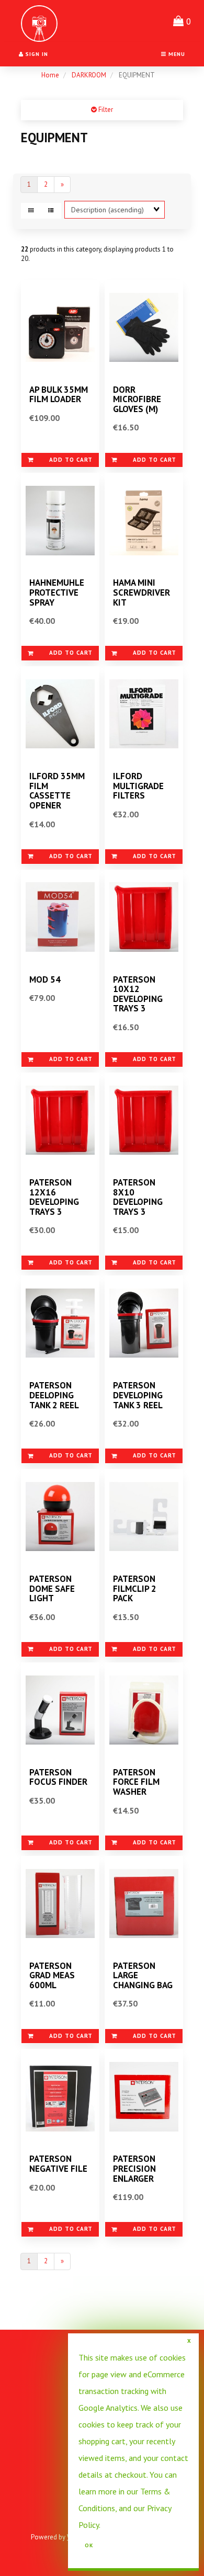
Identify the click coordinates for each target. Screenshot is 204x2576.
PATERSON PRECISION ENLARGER (134, 2168)
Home (50, 75)
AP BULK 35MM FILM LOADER (59, 395)
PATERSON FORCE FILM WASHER (136, 1782)
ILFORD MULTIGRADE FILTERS (138, 786)
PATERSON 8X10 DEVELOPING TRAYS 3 (138, 1197)
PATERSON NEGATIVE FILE (58, 2164)
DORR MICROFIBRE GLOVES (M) (137, 399)
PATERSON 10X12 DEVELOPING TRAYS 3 (138, 994)
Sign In (36, 54)
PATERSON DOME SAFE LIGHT (52, 1588)
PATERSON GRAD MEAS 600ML (52, 1975)
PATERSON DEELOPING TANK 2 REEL (54, 1395)
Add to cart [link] (71, 460)
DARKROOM (89, 75)
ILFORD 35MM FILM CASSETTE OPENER (57, 791)
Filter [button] (105, 110)
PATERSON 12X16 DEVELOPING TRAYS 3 (54, 1197)
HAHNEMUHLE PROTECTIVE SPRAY (57, 592)
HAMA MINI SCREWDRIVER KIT (141, 592)
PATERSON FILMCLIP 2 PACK (135, 1588)
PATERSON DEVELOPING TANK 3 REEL (138, 1395)
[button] (182, 21)
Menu (176, 54)
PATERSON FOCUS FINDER (58, 1777)
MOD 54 (45, 979)
